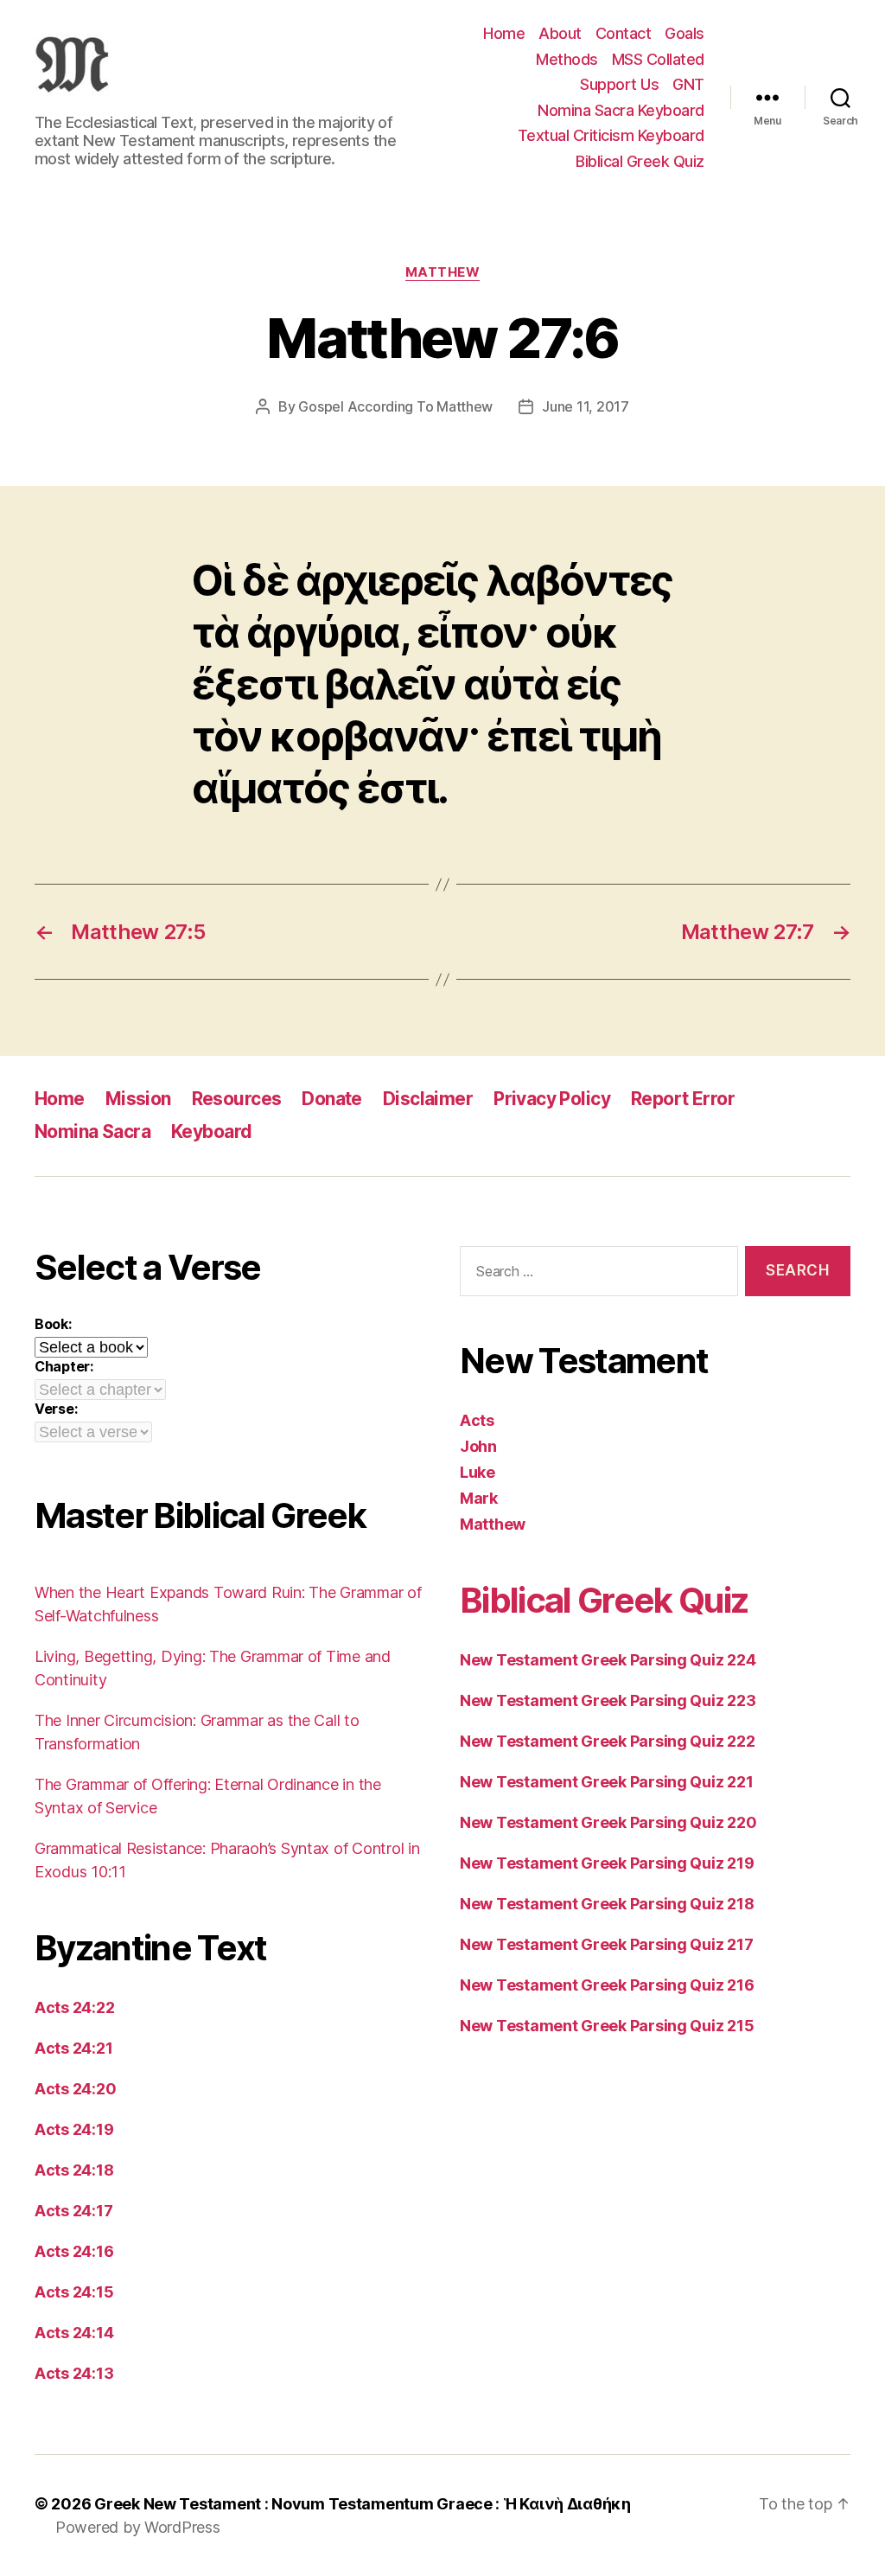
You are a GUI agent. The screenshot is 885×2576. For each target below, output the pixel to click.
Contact (624, 33)
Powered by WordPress (138, 2527)
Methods (567, 59)
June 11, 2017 (586, 406)
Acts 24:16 (74, 2251)
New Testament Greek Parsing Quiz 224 (608, 1660)
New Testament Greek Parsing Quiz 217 (606, 1944)
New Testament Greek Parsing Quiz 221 (606, 1782)
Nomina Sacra (92, 1131)
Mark (479, 1498)
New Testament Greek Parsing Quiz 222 (607, 1741)
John (478, 1446)
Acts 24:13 (74, 2373)
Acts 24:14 (74, 2333)
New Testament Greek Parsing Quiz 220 (608, 1822)
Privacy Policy (552, 1099)
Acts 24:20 (75, 2089)
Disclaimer (428, 1099)
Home (504, 33)
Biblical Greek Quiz (640, 161)
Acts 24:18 (74, 2170)
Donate (332, 1099)
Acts (477, 1420)
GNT (688, 84)
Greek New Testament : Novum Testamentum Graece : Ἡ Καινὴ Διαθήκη (363, 2504)
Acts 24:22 (74, 2007)
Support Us (619, 84)
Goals (684, 33)
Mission (138, 1099)
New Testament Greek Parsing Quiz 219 (607, 1863)
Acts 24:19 (74, 2129)
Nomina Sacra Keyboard (621, 110)
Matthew (443, 272)
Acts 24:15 (74, 2292)
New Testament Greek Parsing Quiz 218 (607, 1904)
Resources (237, 1099)
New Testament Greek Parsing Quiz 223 (608, 1700)
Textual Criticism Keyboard (611, 135)
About (560, 33)
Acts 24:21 (73, 2048)
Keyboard (211, 1131)
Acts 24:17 (73, 2211)
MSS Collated (658, 59)
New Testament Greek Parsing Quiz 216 (607, 1985)
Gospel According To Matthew (395, 406)
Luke (478, 1472)
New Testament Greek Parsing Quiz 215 (607, 2026)
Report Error (683, 1099)
